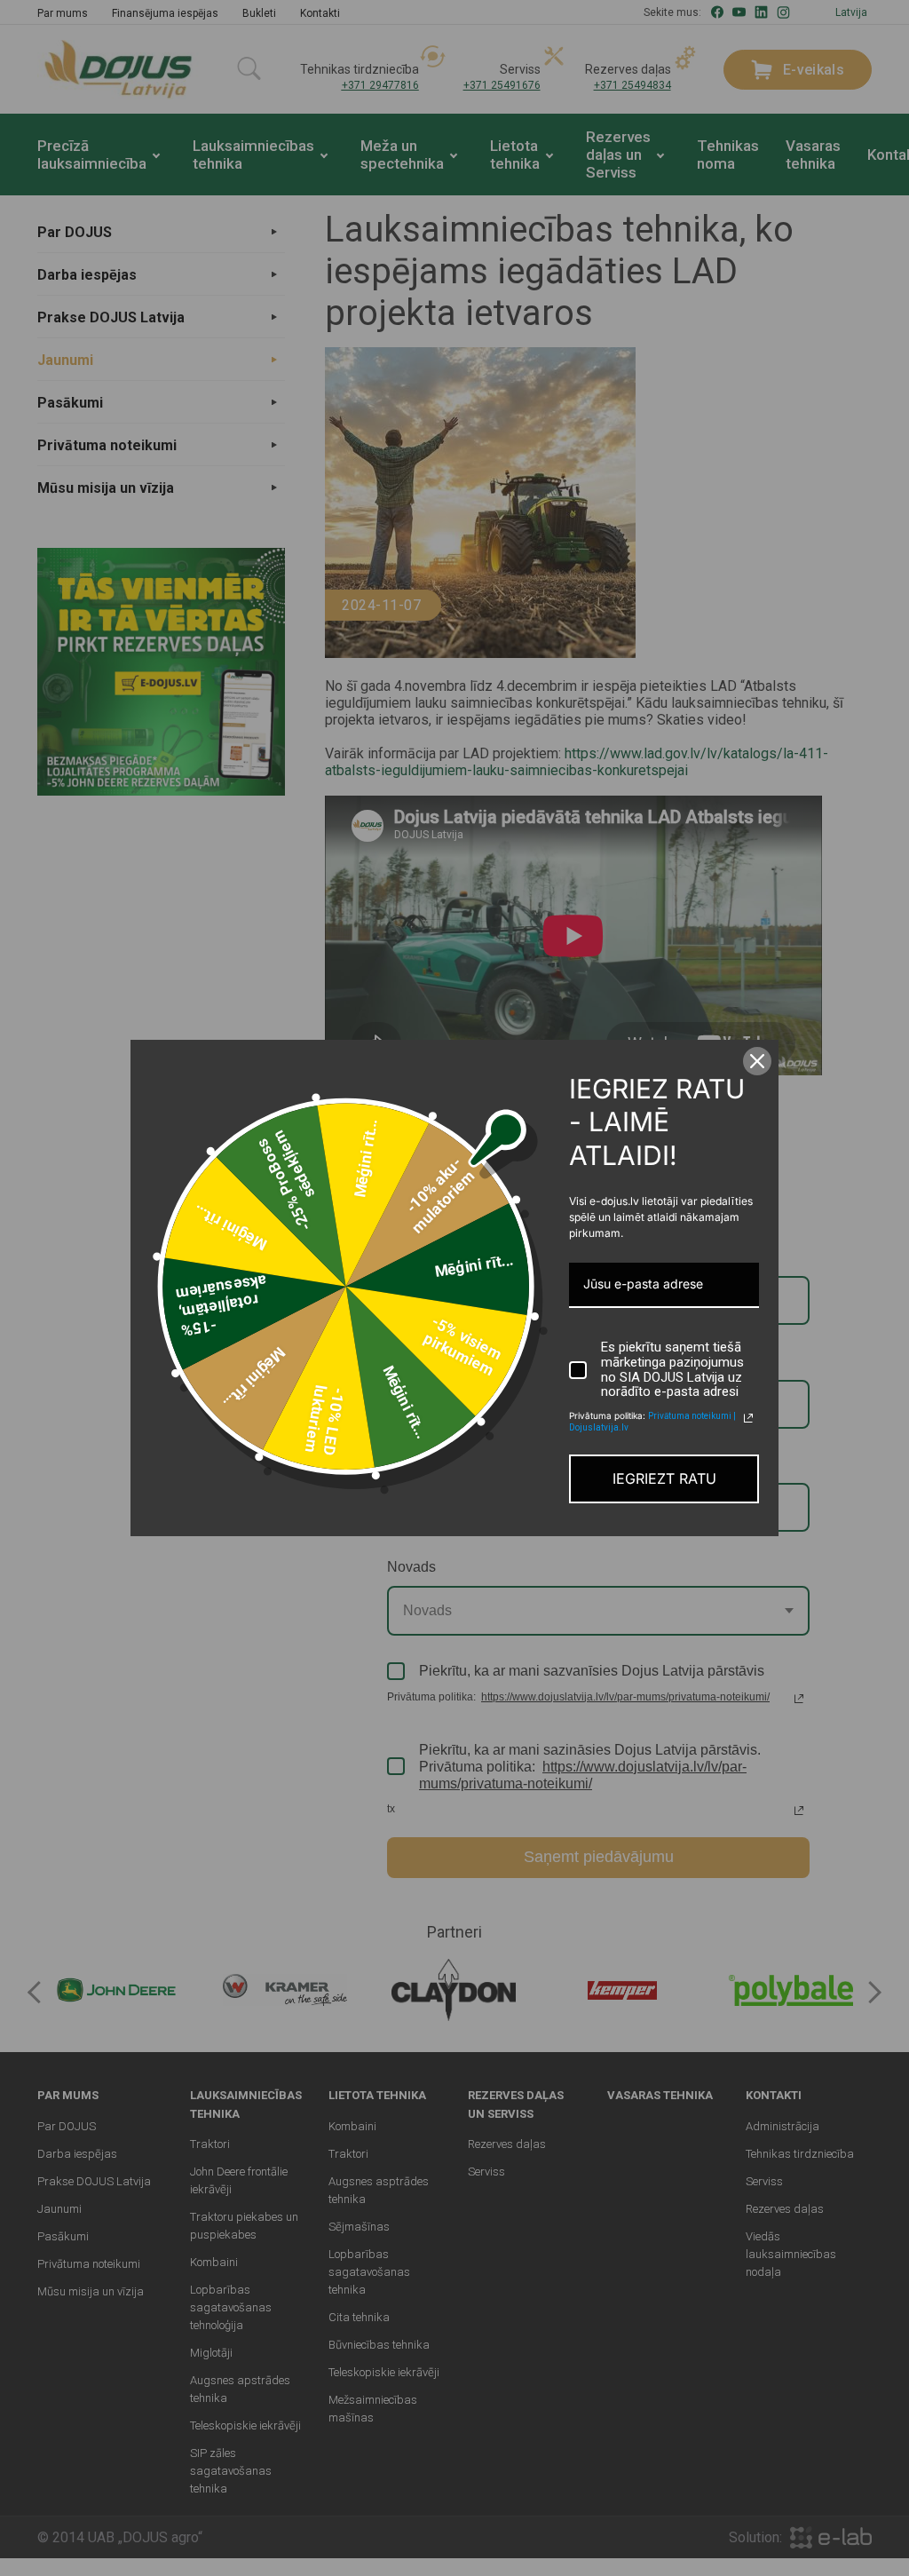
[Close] (757, 1061)
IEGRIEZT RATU (664, 1478)
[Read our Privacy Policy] (748, 1418)
